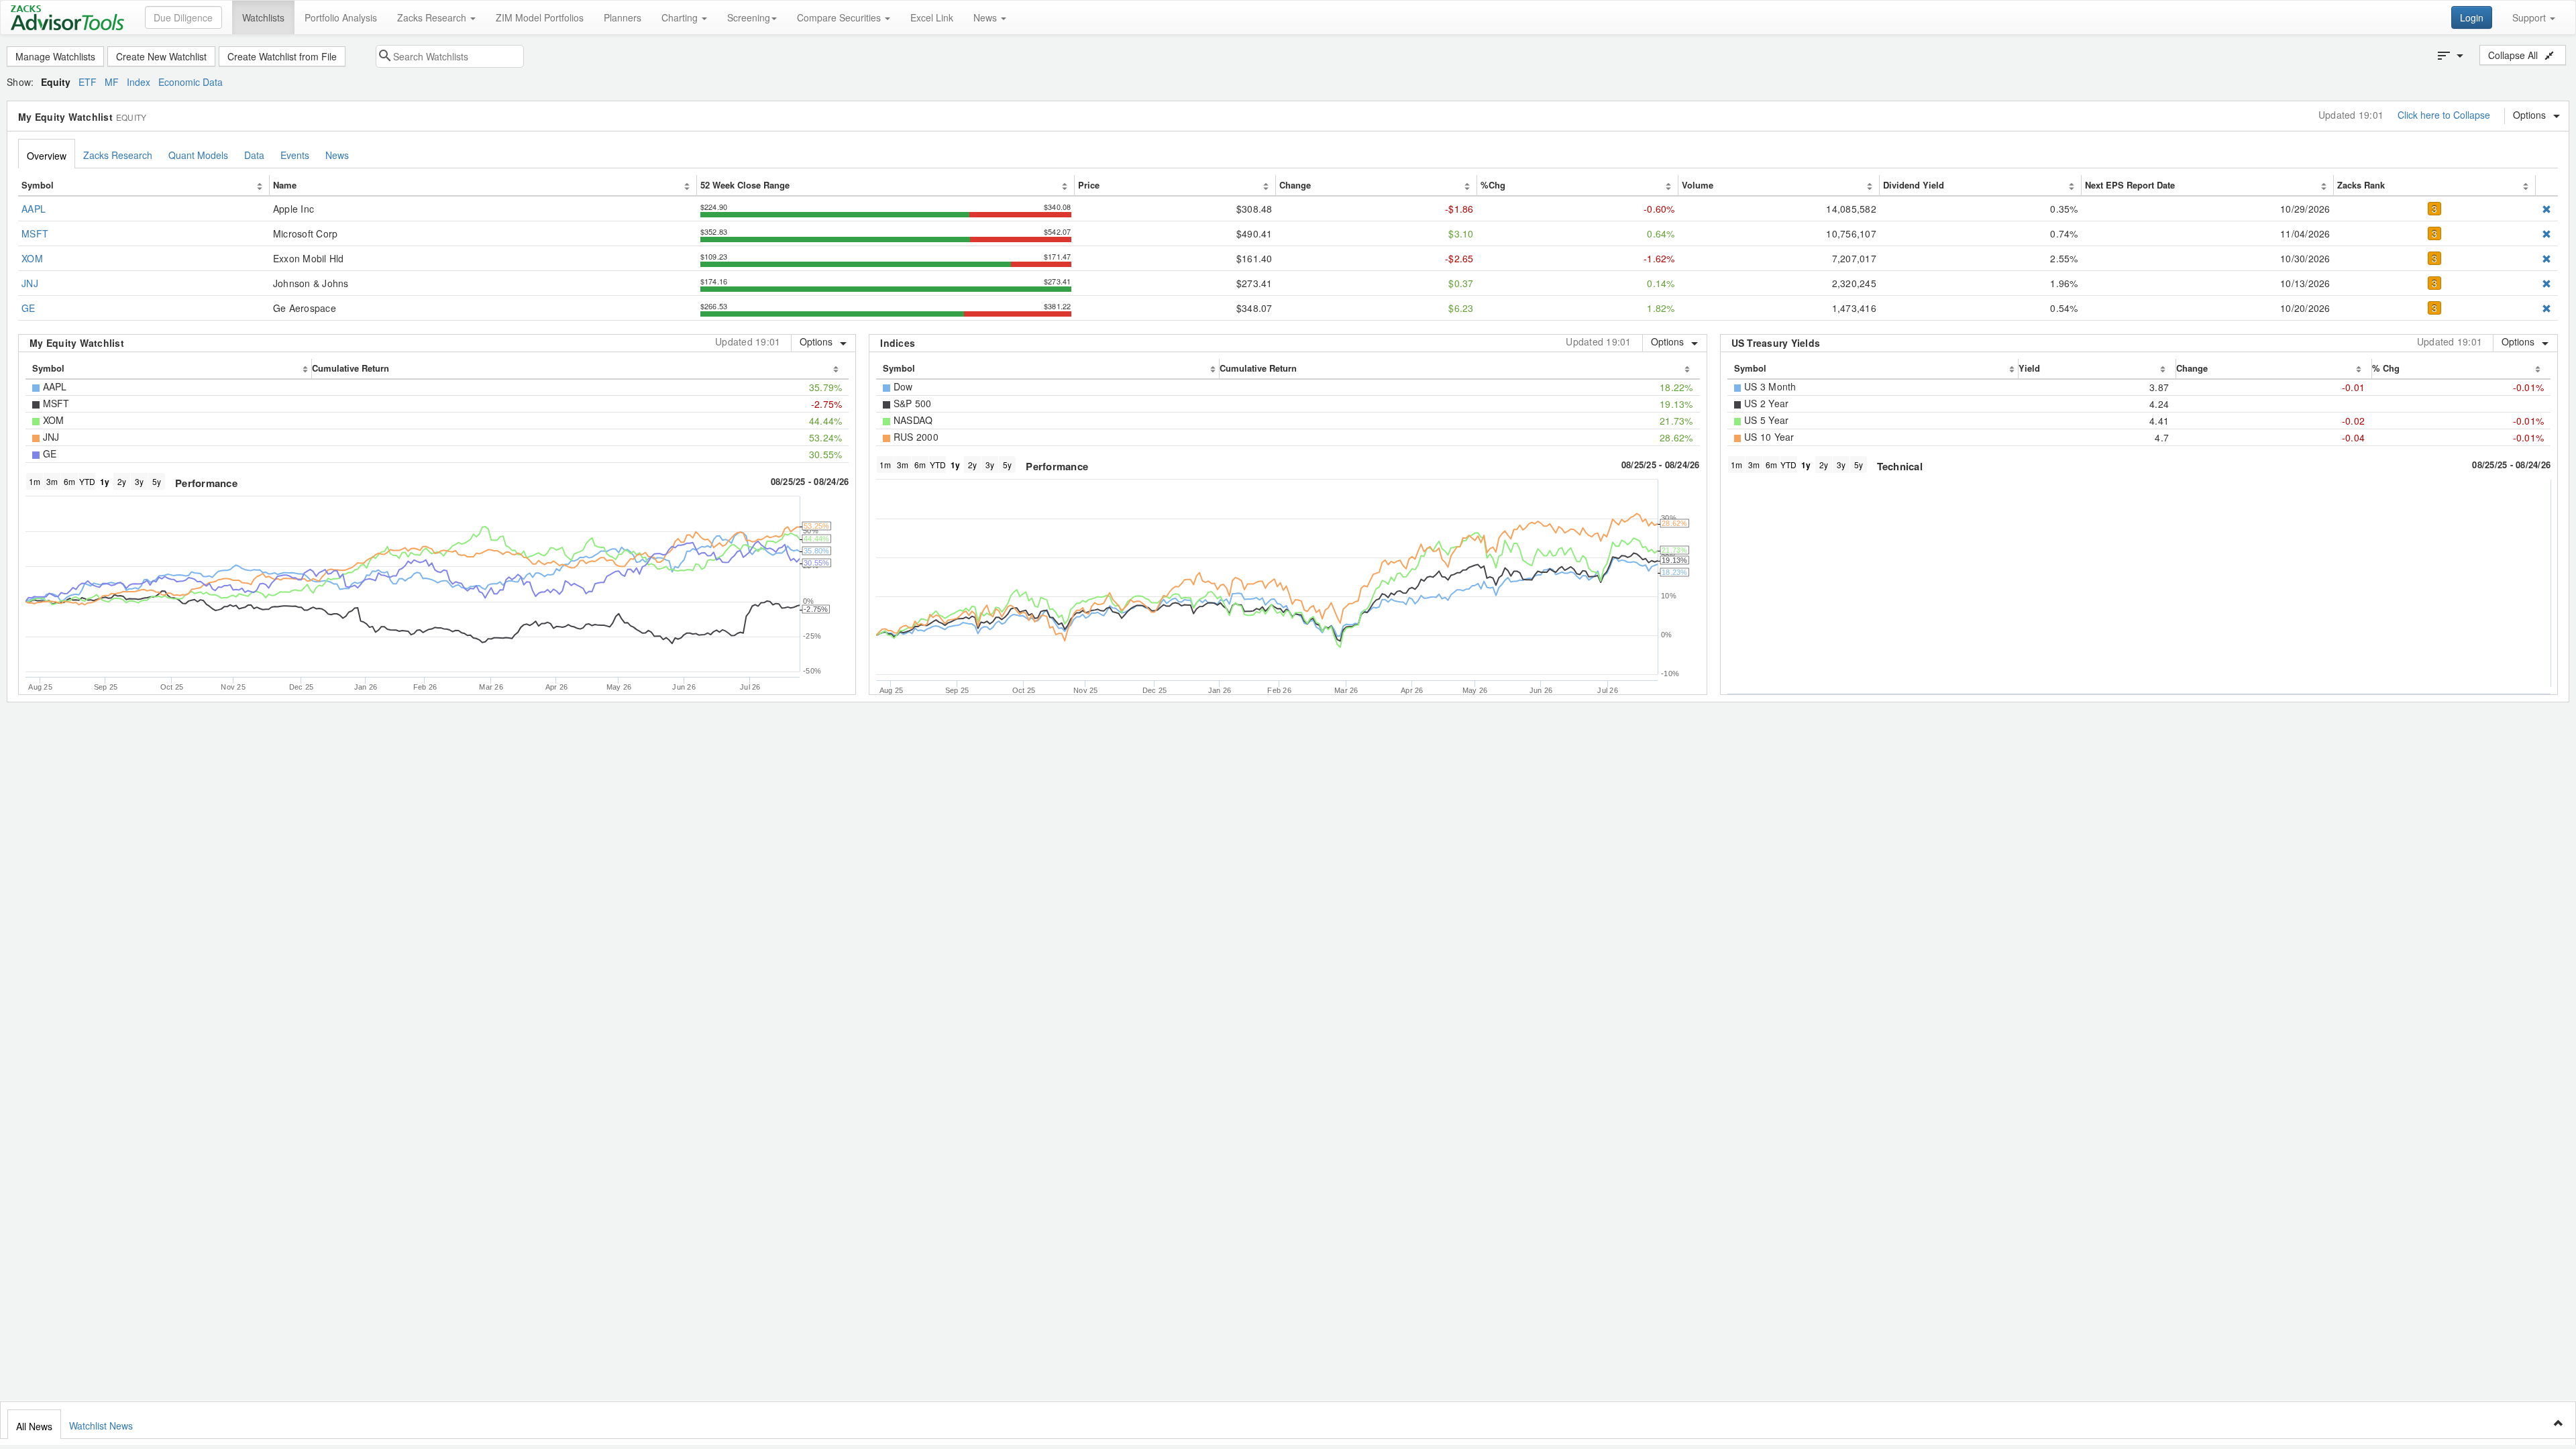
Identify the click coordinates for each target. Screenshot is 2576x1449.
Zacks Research (433, 17)
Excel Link (932, 17)
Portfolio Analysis (341, 17)
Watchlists (263, 17)
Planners (623, 17)
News (986, 17)
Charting (681, 17)
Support (2530, 17)
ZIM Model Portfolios (540, 17)
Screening (749, 17)
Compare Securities (840, 17)
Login (2472, 17)
